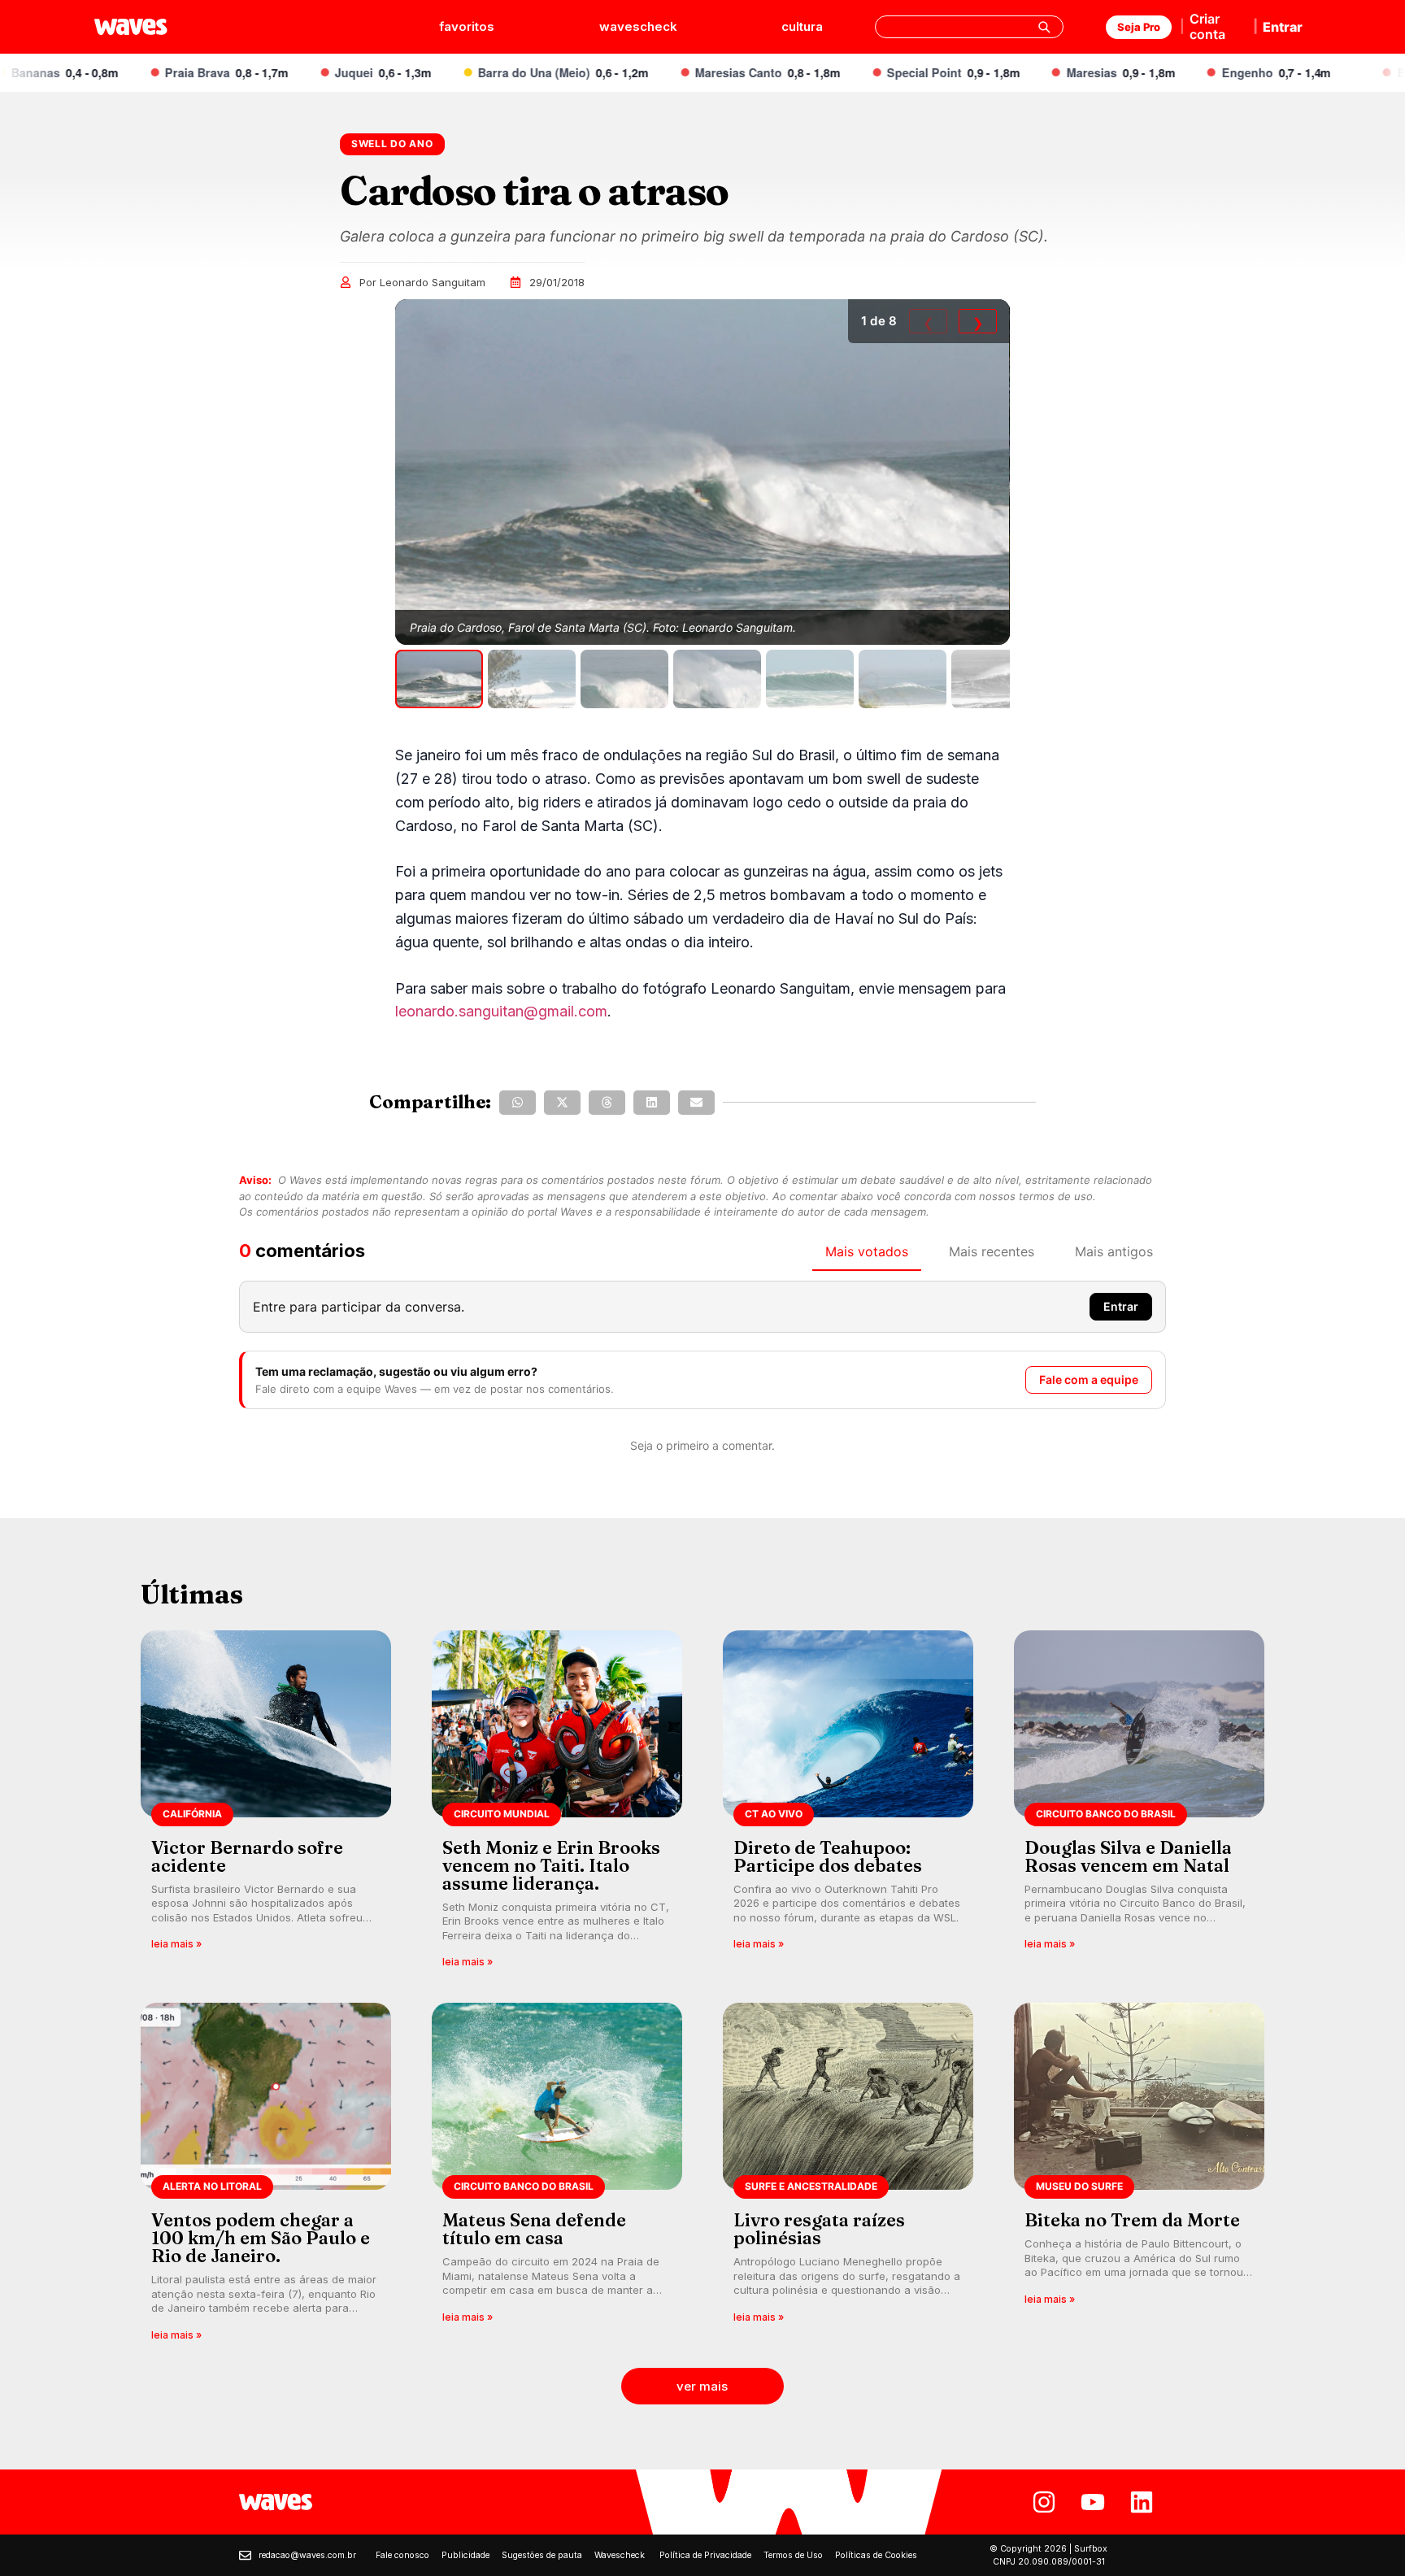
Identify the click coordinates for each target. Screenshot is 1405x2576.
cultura (802, 26)
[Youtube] (1093, 2502)
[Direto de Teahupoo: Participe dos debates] (848, 1805)
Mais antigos (1114, 1251)
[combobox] (969, 27)
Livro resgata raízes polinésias (819, 2229)
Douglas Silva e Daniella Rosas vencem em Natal (1128, 1856)
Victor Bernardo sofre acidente (247, 1856)
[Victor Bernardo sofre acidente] (266, 1805)
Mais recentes (992, 1251)
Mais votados (867, 1251)
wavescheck (638, 26)
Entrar (1283, 27)
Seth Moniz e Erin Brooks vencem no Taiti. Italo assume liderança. (551, 1865)
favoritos (467, 26)
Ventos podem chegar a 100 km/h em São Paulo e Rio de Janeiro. (261, 2238)
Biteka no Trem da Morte (1132, 2220)
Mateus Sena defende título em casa (534, 2229)
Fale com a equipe (1089, 1379)
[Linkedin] (1142, 2502)
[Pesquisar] (1044, 27)
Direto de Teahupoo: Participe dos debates (828, 1856)
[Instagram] (1044, 2502)
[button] (518, 1103)
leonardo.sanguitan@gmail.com (501, 1011)
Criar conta (1207, 26)
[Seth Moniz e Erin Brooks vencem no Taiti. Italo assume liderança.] (557, 1805)
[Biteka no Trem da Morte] (1139, 2177)
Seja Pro (1139, 27)
